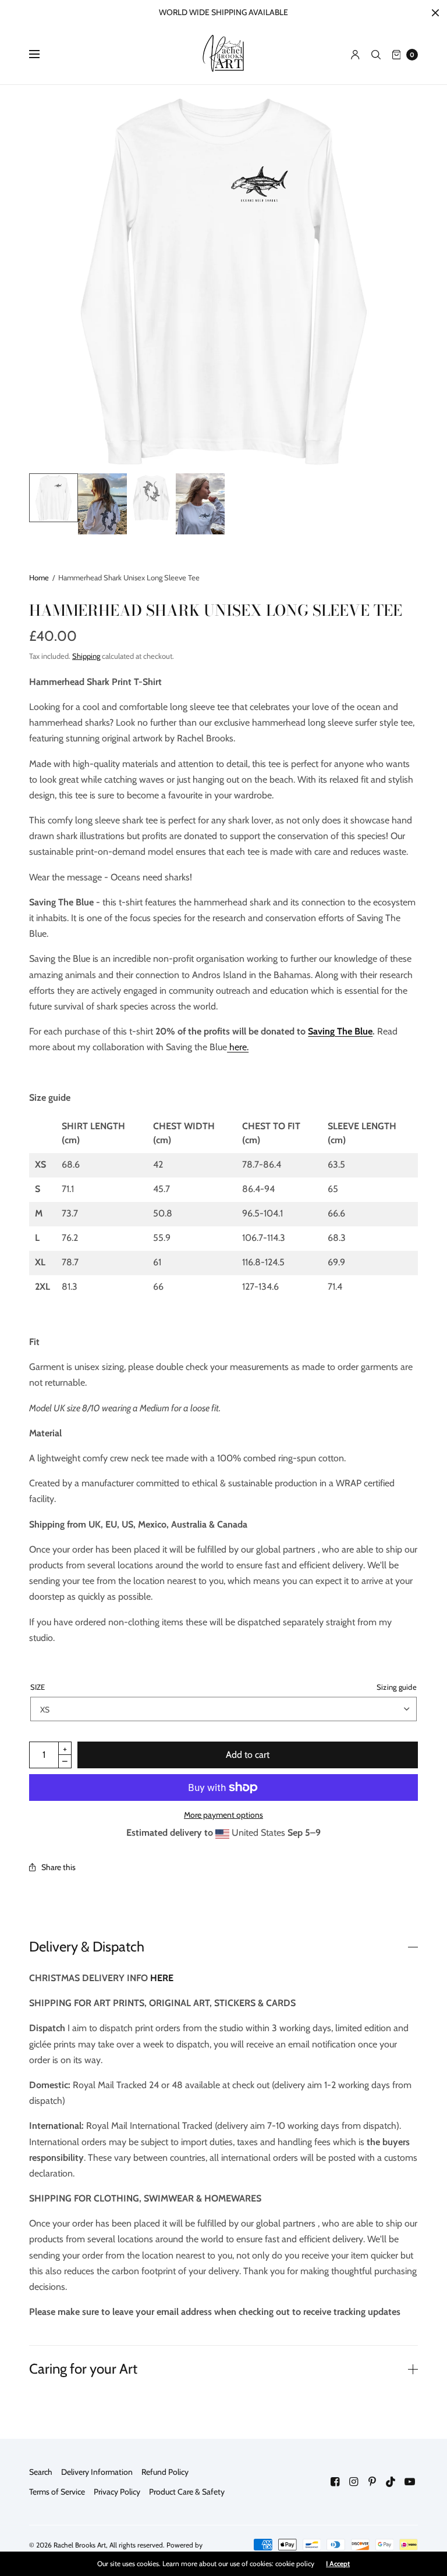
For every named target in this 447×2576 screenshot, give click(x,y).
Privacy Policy (117, 2492)
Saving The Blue (340, 1031)
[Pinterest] (372, 2482)
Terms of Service (57, 2492)
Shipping (86, 656)
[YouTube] (410, 2482)
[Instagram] (354, 2482)
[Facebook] (335, 2482)
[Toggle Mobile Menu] (42, 55)
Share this (58, 1867)
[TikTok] (391, 2482)
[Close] (435, 13)
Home (39, 577)
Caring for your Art (83, 2369)
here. (238, 1047)
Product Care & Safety (187, 2492)
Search (41, 2472)
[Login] (355, 55)
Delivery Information (97, 2472)
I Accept (338, 2564)
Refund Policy (165, 2472)
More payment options (223, 1815)
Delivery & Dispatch (87, 1947)
